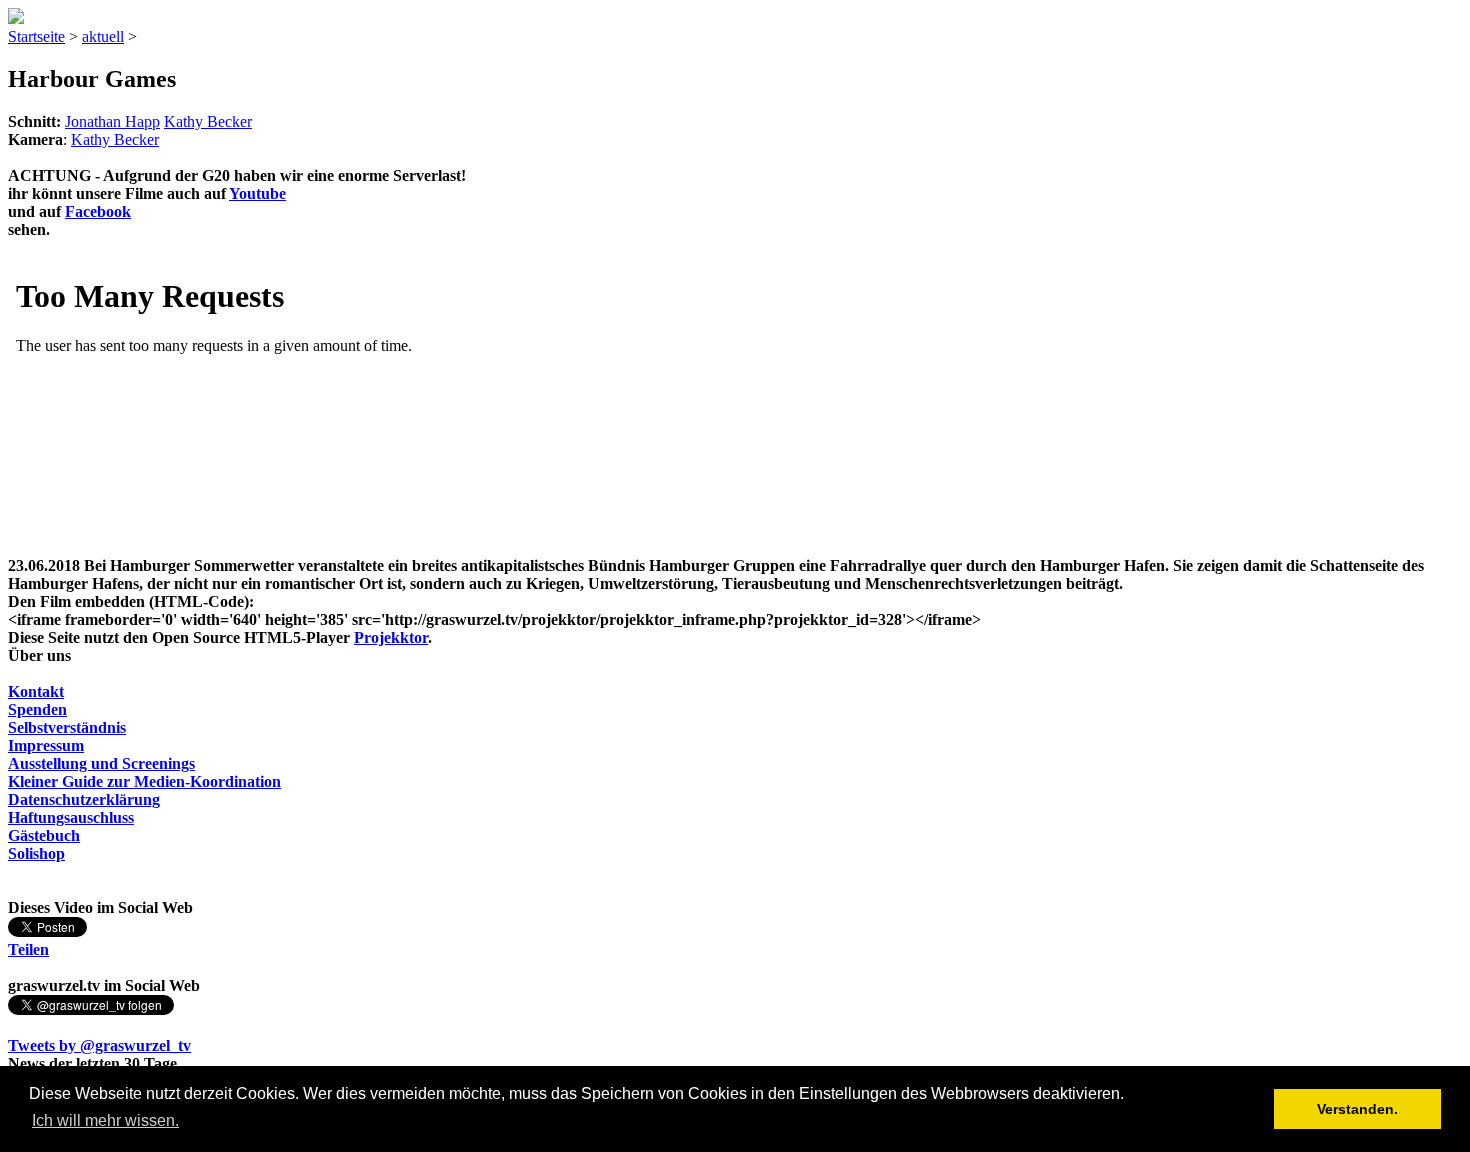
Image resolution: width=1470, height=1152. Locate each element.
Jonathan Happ (112, 121)
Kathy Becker (208, 121)
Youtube (257, 193)
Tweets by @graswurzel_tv (99, 1045)
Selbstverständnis (67, 727)
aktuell (103, 36)
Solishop (36, 853)
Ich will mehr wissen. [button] (105, 1120)
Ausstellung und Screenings (101, 763)
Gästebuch (44, 835)
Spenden (37, 709)
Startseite (36, 36)
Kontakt (36, 691)
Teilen (28, 949)
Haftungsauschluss (71, 817)
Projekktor (391, 637)
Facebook (98, 211)
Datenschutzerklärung (84, 799)
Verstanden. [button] (1357, 1109)
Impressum (46, 745)
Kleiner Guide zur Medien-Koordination (144, 781)
